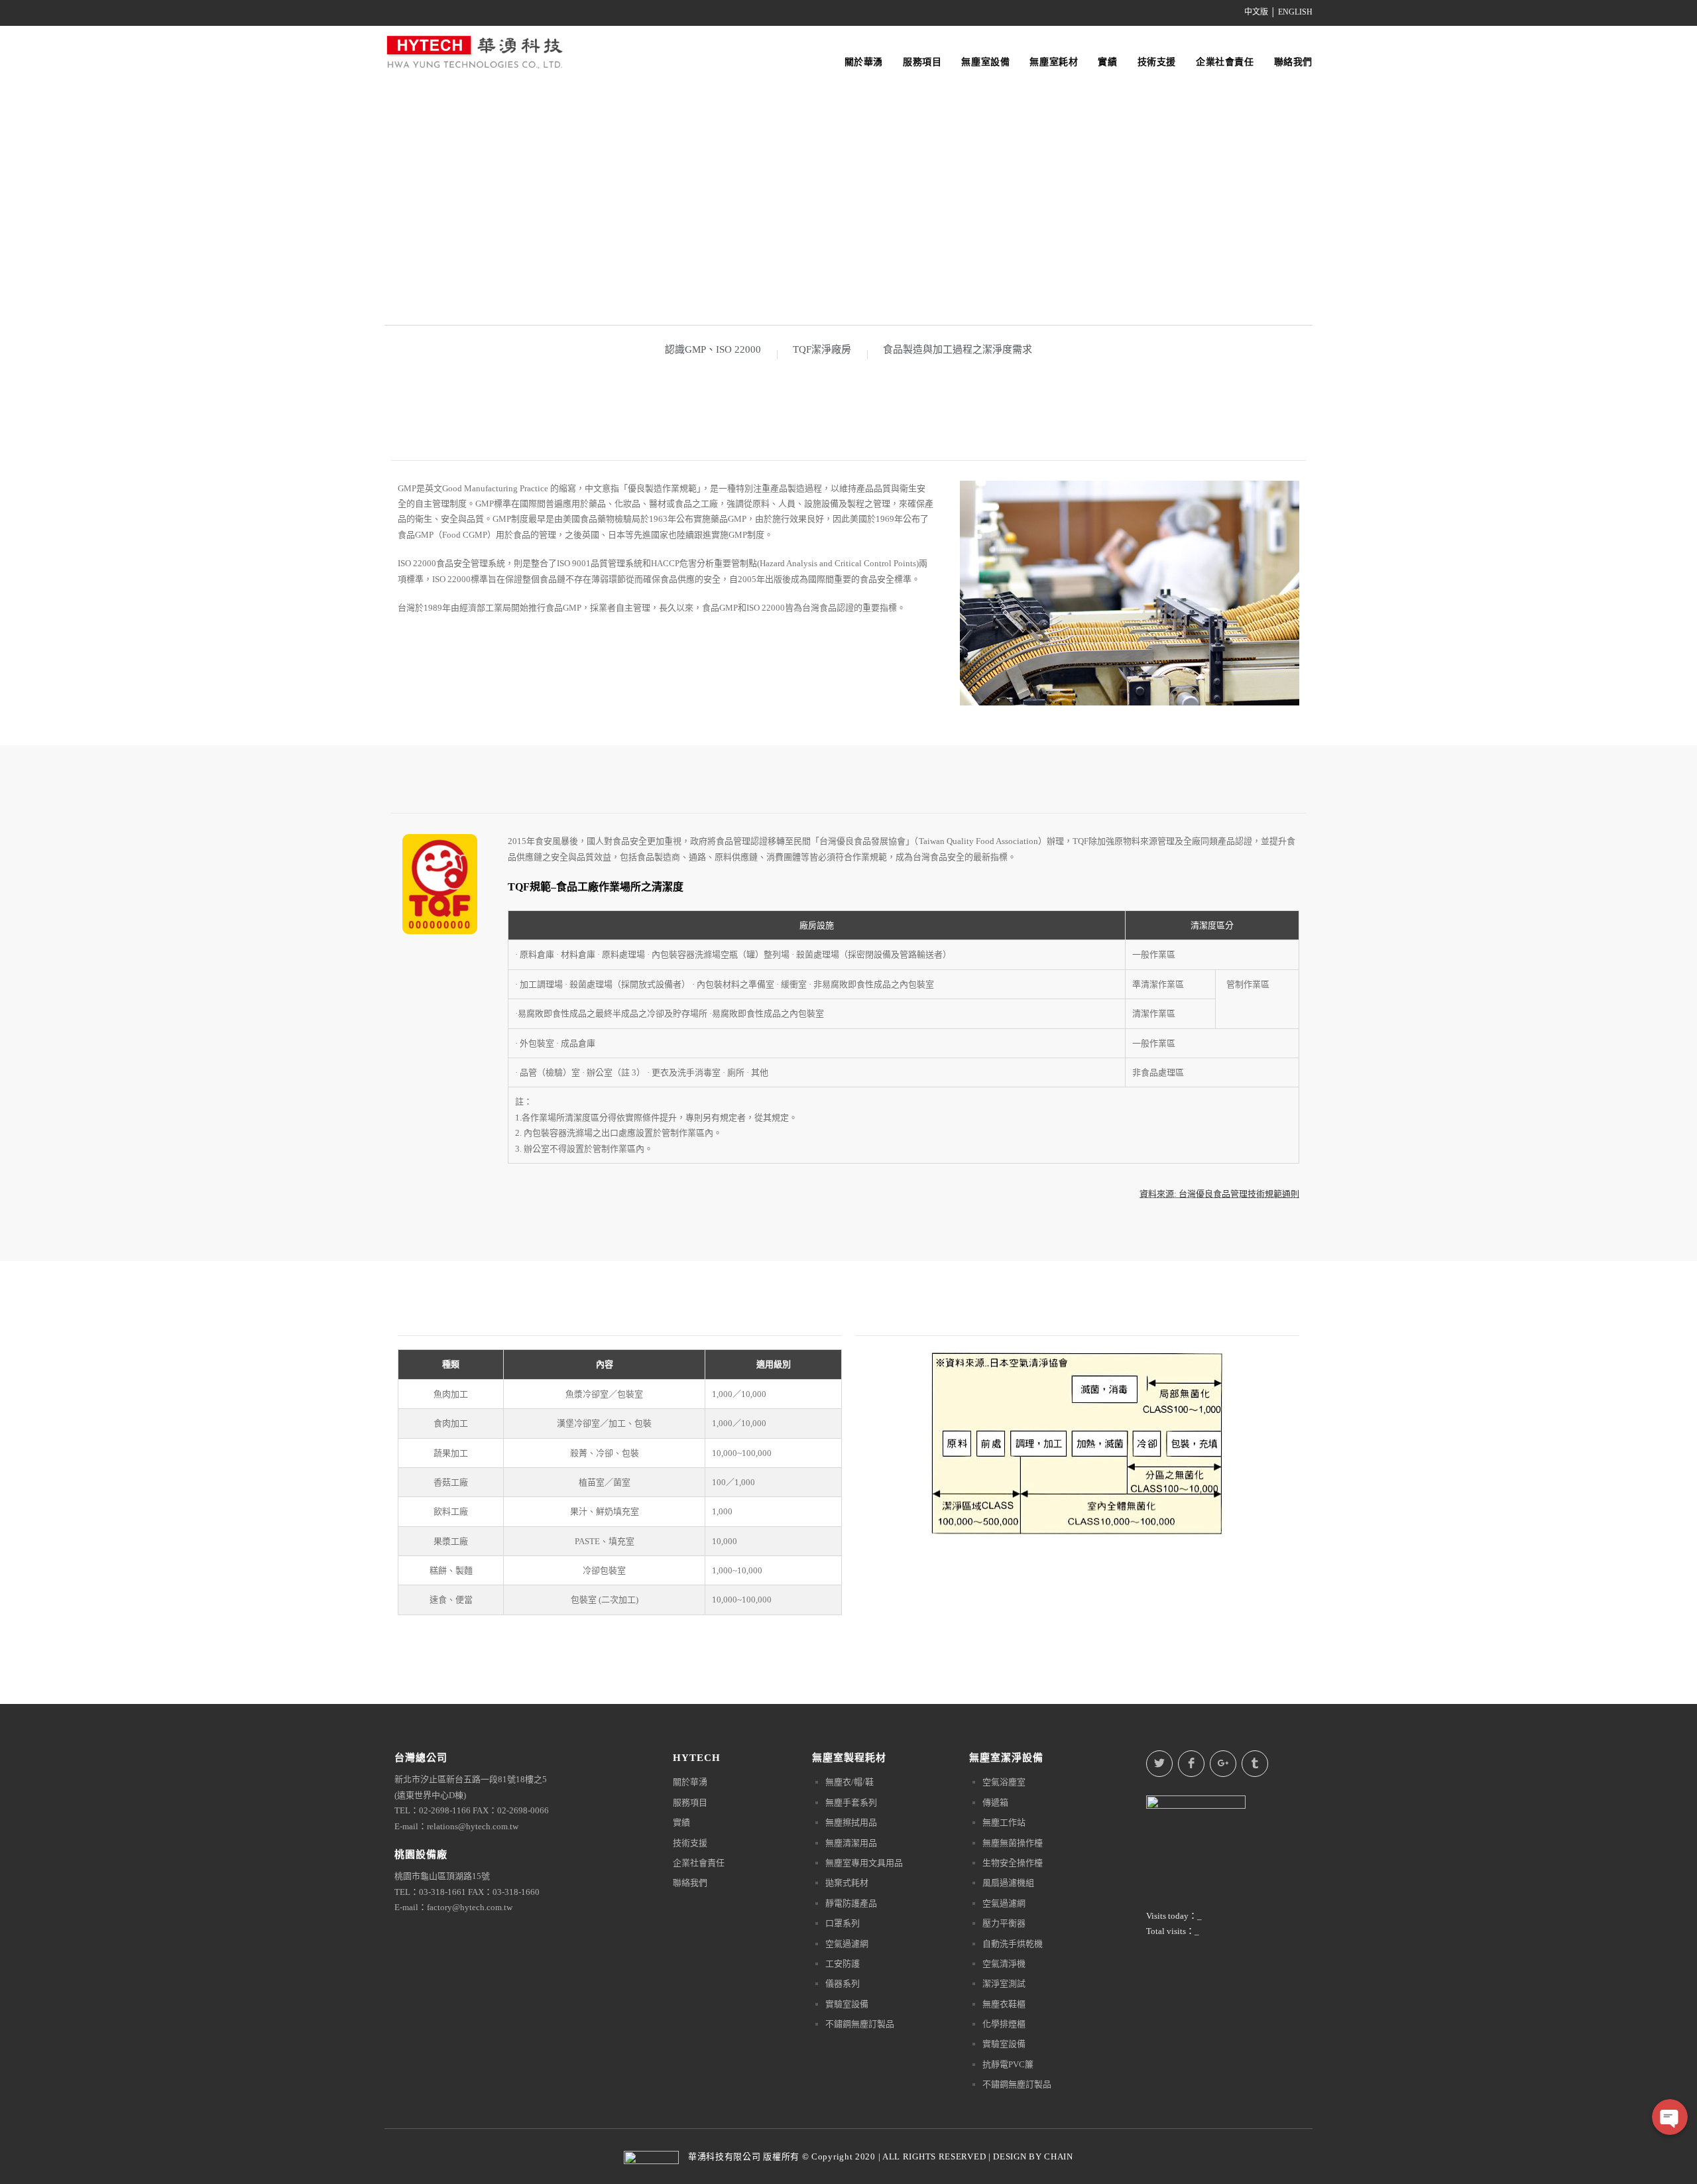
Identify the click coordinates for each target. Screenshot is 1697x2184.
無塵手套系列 (851, 1802)
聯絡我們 (690, 1883)
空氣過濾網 (847, 1944)
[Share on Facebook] (1191, 1764)
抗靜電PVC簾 (1008, 2064)
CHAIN (1059, 2156)
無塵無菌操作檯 (1013, 1843)
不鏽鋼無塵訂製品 (860, 2024)
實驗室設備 (847, 2004)
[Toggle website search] (1312, 40)
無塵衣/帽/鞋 (849, 1782)
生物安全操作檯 (1013, 1863)
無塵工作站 (1004, 1822)
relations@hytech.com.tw (473, 1826)
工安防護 (843, 1964)
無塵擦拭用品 (851, 1822)
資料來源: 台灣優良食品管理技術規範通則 (1219, 1194)
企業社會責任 (699, 1863)
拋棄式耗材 (847, 1883)
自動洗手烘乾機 (1013, 1944)
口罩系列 (843, 1923)
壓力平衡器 (1004, 1923)
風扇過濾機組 (1008, 1883)
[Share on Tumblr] (1255, 1764)
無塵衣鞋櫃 (1004, 2004)
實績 (681, 1822)
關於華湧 (690, 1782)
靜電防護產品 (851, 1903)
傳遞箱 (995, 1802)
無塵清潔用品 (851, 1843)
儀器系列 (843, 1983)
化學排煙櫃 (1004, 2024)
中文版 (1256, 12)
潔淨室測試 (1004, 1983)
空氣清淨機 (1004, 1964)
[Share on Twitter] (1159, 1764)
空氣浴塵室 (1004, 1782)
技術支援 (690, 1843)
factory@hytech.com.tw (470, 1907)
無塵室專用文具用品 (864, 1863)
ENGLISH (1295, 12)
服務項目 (690, 1802)
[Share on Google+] (1223, 1764)
